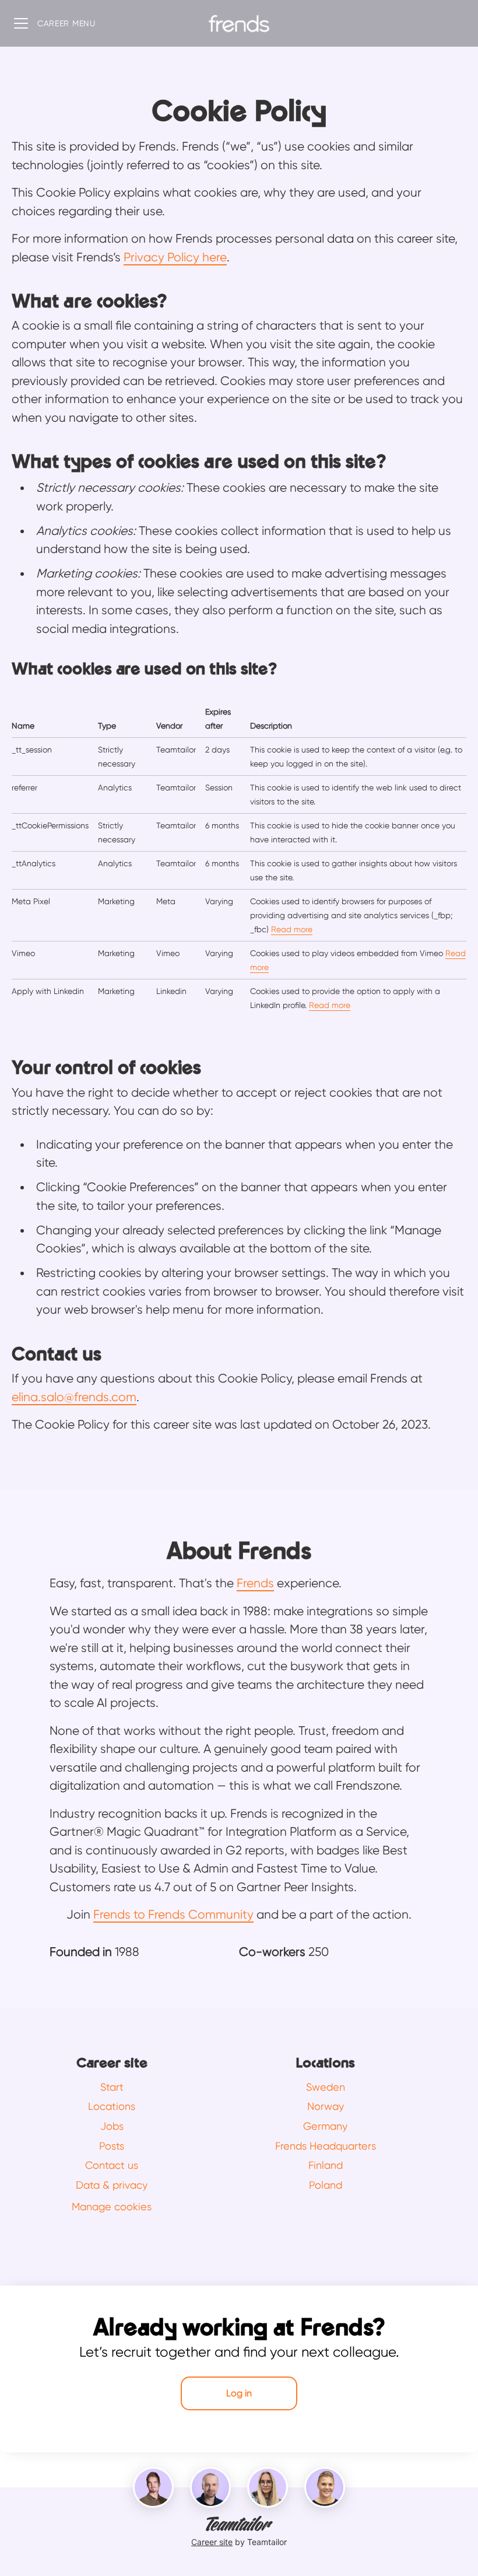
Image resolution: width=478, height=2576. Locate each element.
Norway (326, 2106)
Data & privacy (112, 2185)
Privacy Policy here (175, 257)
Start (112, 2087)
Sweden (326, 2087)
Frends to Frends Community (173, 1915)
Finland (326, 2165)
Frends (255, 1583)
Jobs (112, 2126)
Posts (112, 2146)
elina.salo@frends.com (74, 1397)
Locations (112, 2106)
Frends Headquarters (326, 2146)
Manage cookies (112, 2206)
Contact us (112, 2165)
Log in (239, 2393)
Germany (325, 2126)
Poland (326, 2185)
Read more (292, 929)
